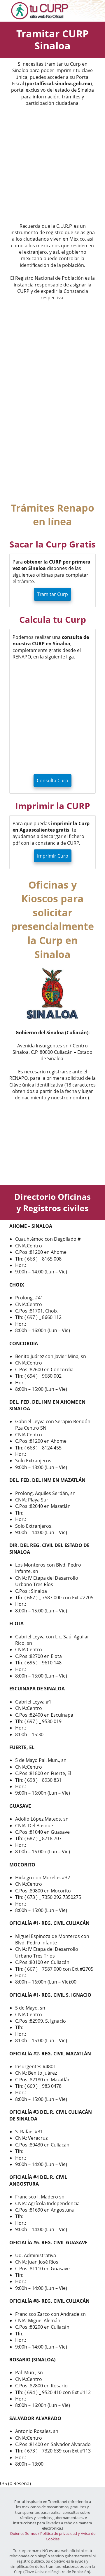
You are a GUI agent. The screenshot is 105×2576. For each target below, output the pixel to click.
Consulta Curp (52, 781)
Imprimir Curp (53, 856)
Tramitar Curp (52, 594)
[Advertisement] (52, 166)
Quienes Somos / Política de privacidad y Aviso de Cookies (53, 2536)
